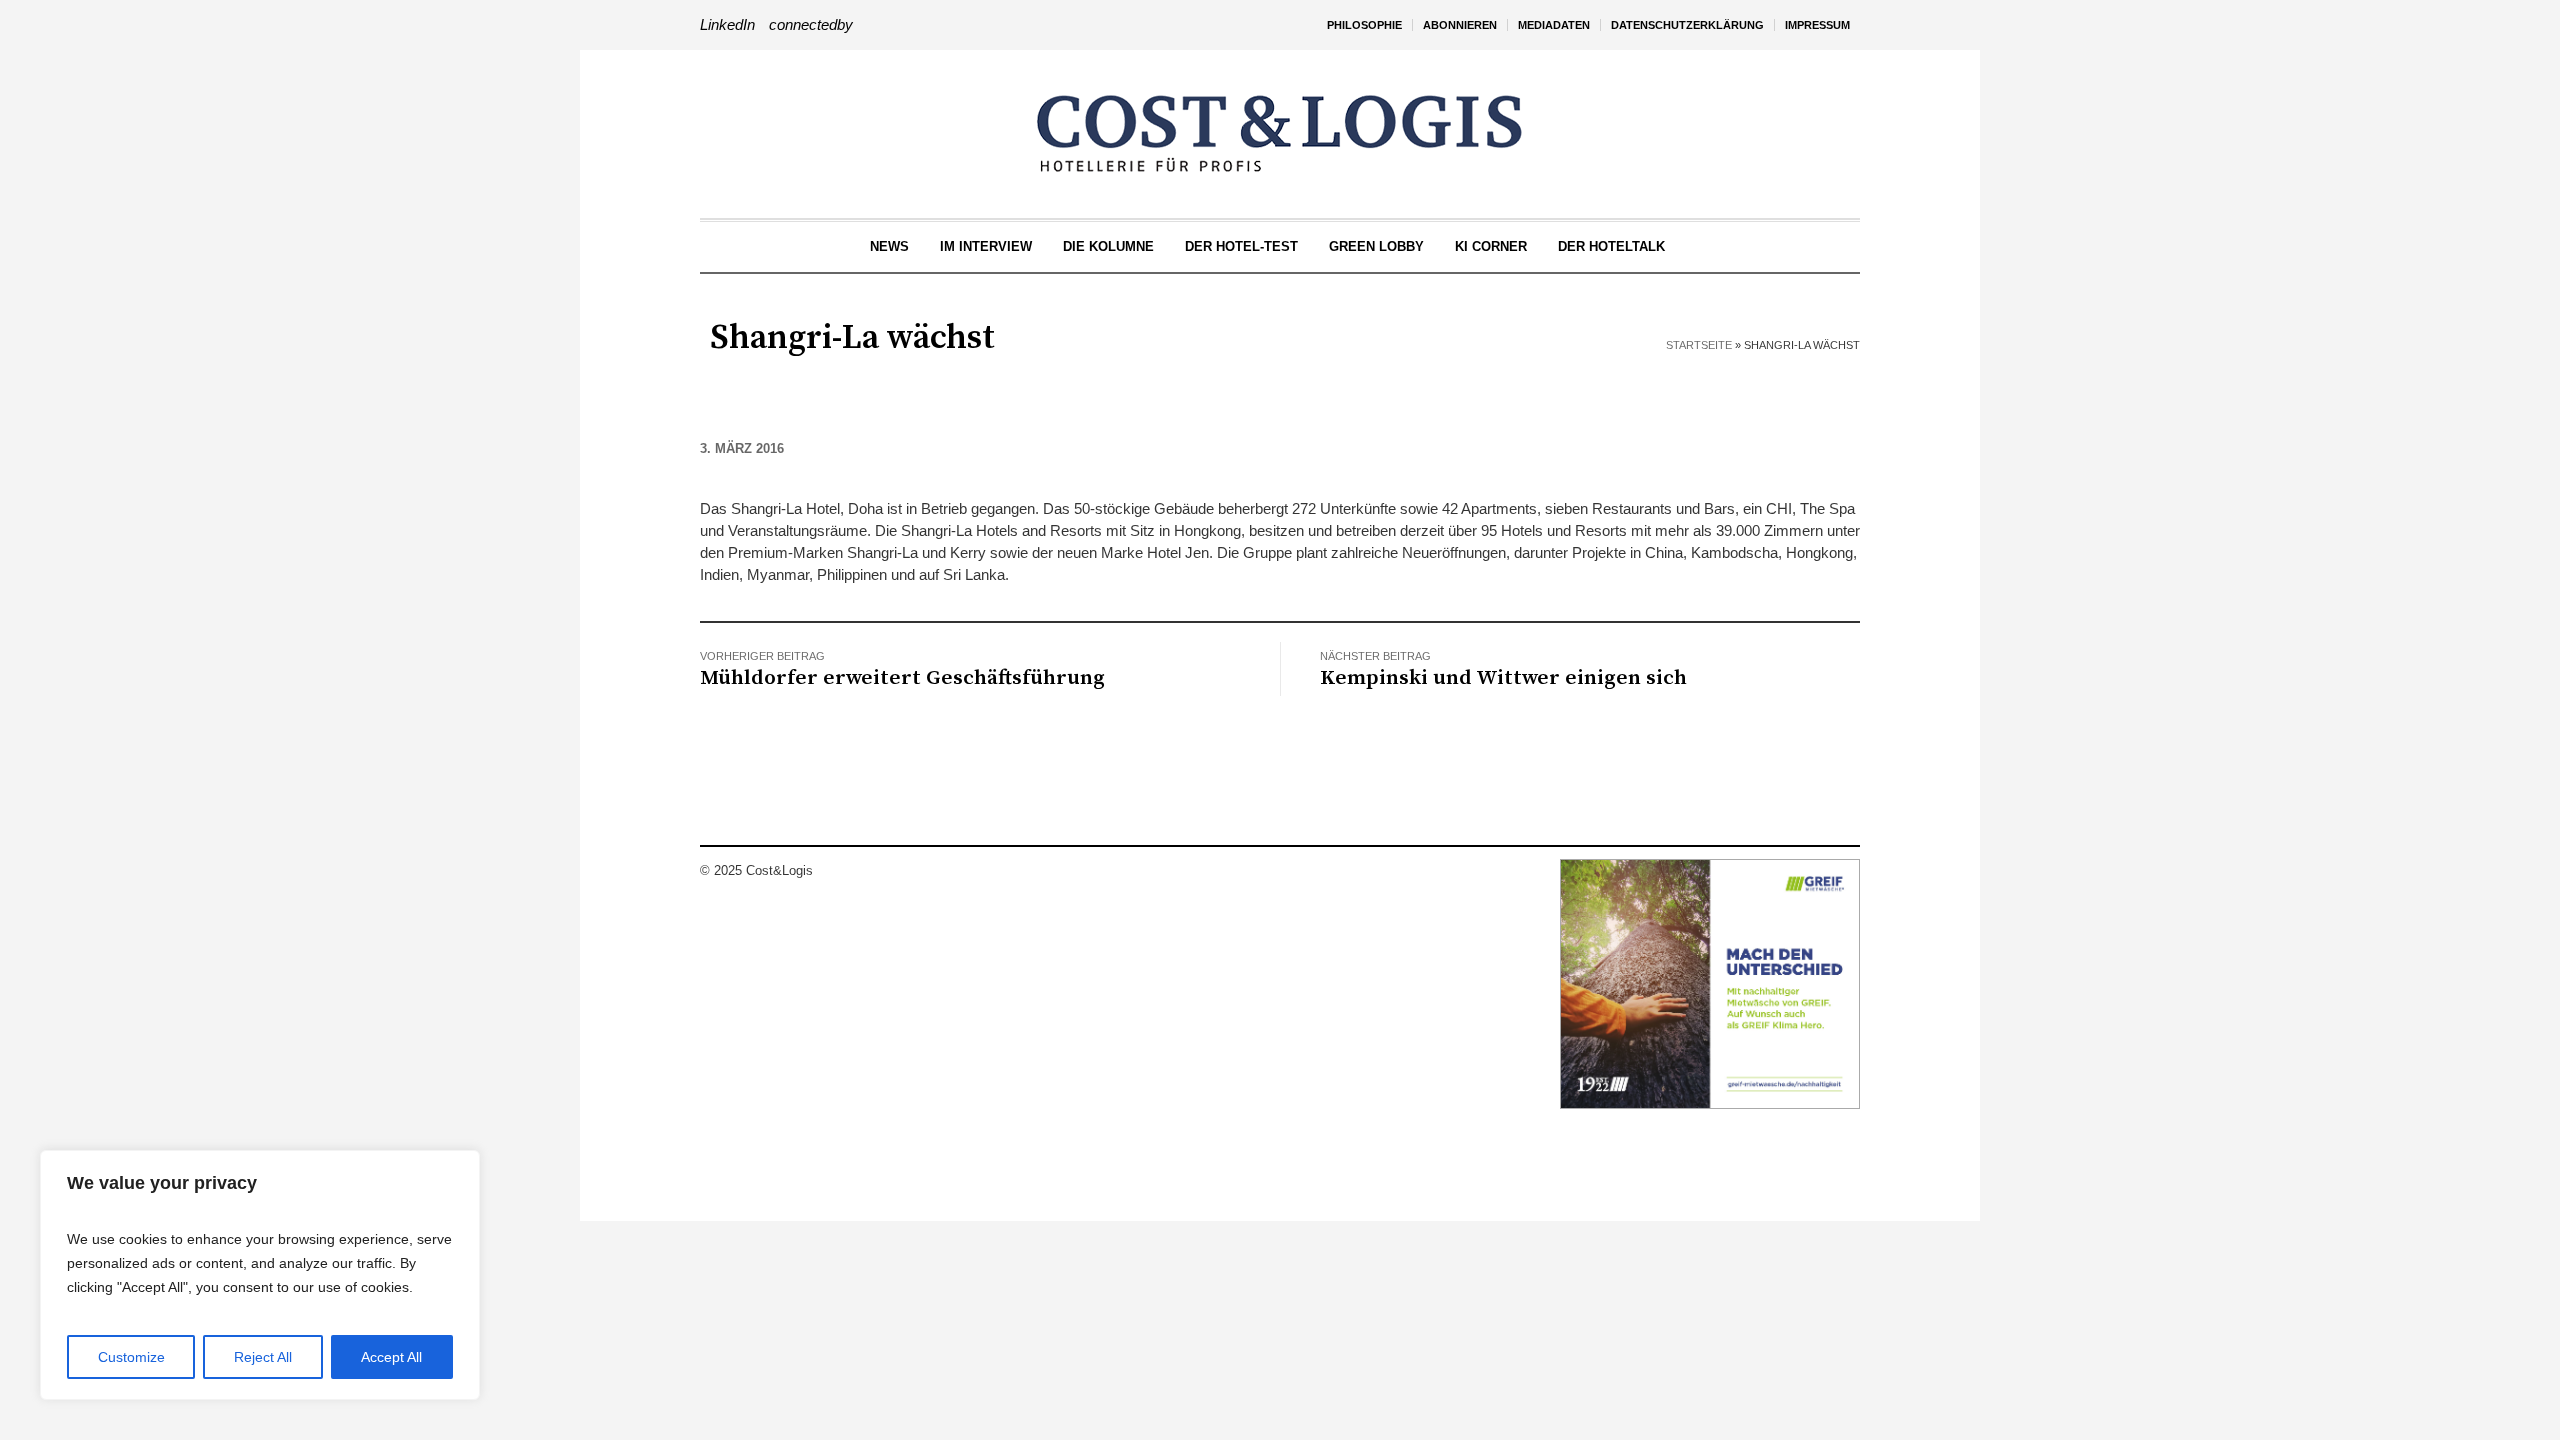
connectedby (811, 24)
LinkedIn (727, 24)
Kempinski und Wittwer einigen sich (1503, 678)
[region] (260, 1275)
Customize (131, 1357)
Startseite (1699, 345)
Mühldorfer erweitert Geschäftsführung (902, 678)
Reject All (263, 1357)
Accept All (391, 1357)
